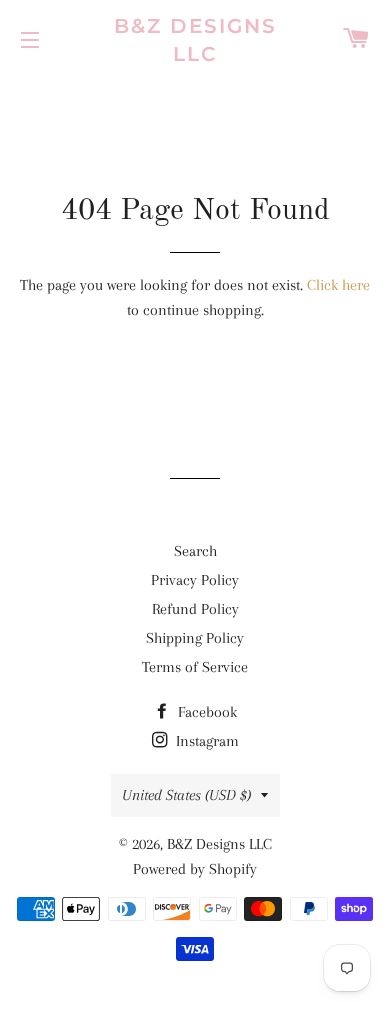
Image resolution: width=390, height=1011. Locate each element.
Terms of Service (195, 667)
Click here (338, 285)
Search (195, 551)
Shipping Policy (195, 638)
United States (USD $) (186, 795)
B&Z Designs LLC (195, 40)
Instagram (205, 741)
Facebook (205, 712)
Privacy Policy (195, 580)
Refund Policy (195, 609)
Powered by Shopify (195, 869)
